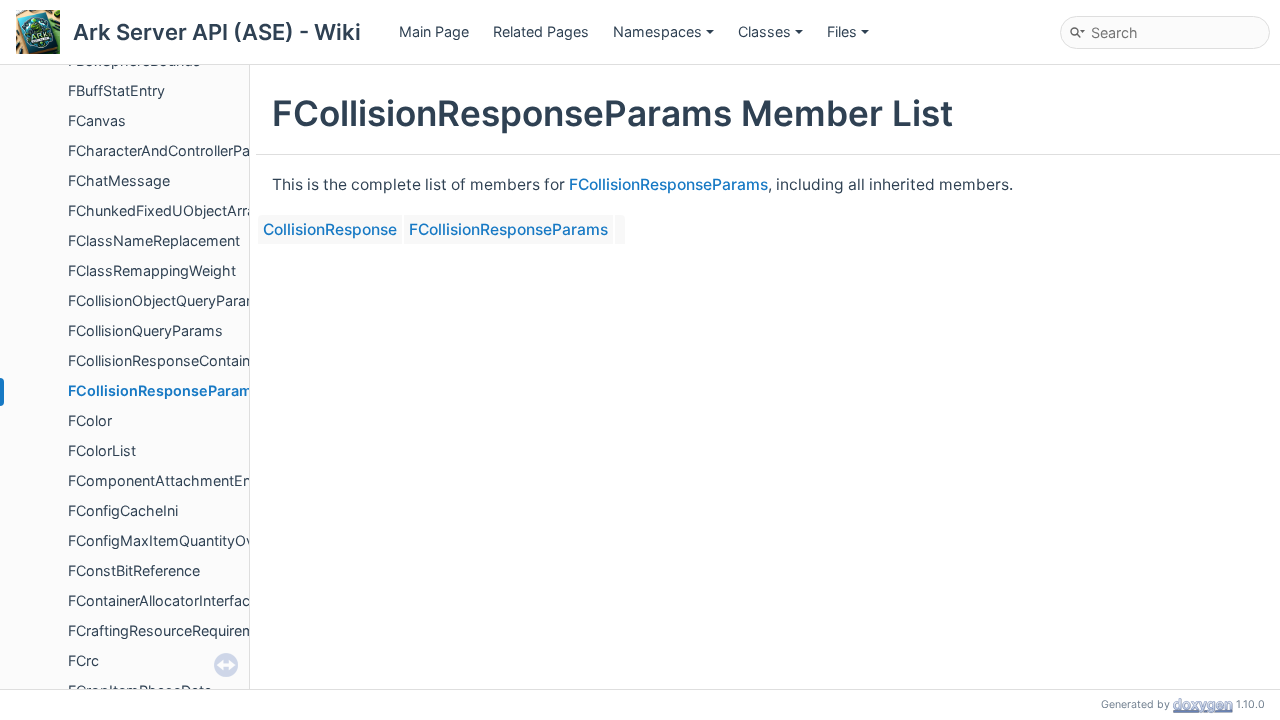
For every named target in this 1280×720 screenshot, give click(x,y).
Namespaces (657, 31)
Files (842, 31)
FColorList (102, 450)
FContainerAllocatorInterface (163, 600)
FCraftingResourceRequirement (172, 630)
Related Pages (541, 31)
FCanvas (97, 120)
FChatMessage (119, 180)
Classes (764, 31)
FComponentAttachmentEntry (168, 480)
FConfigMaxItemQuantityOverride (180, 540)
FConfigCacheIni (123, 510)
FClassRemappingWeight (152, 270)
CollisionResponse (330, 229)
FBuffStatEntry (116, 90)
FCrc (83, 660)
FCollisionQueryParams (145, 330)
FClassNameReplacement (154, 240)
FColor (90, 420)
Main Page (434, 31)
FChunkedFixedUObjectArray (165, 210)
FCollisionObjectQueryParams (167, 300)
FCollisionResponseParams (164, 390)
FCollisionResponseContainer (165, 360)
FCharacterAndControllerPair (163, 150)
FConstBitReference (134, 570)
